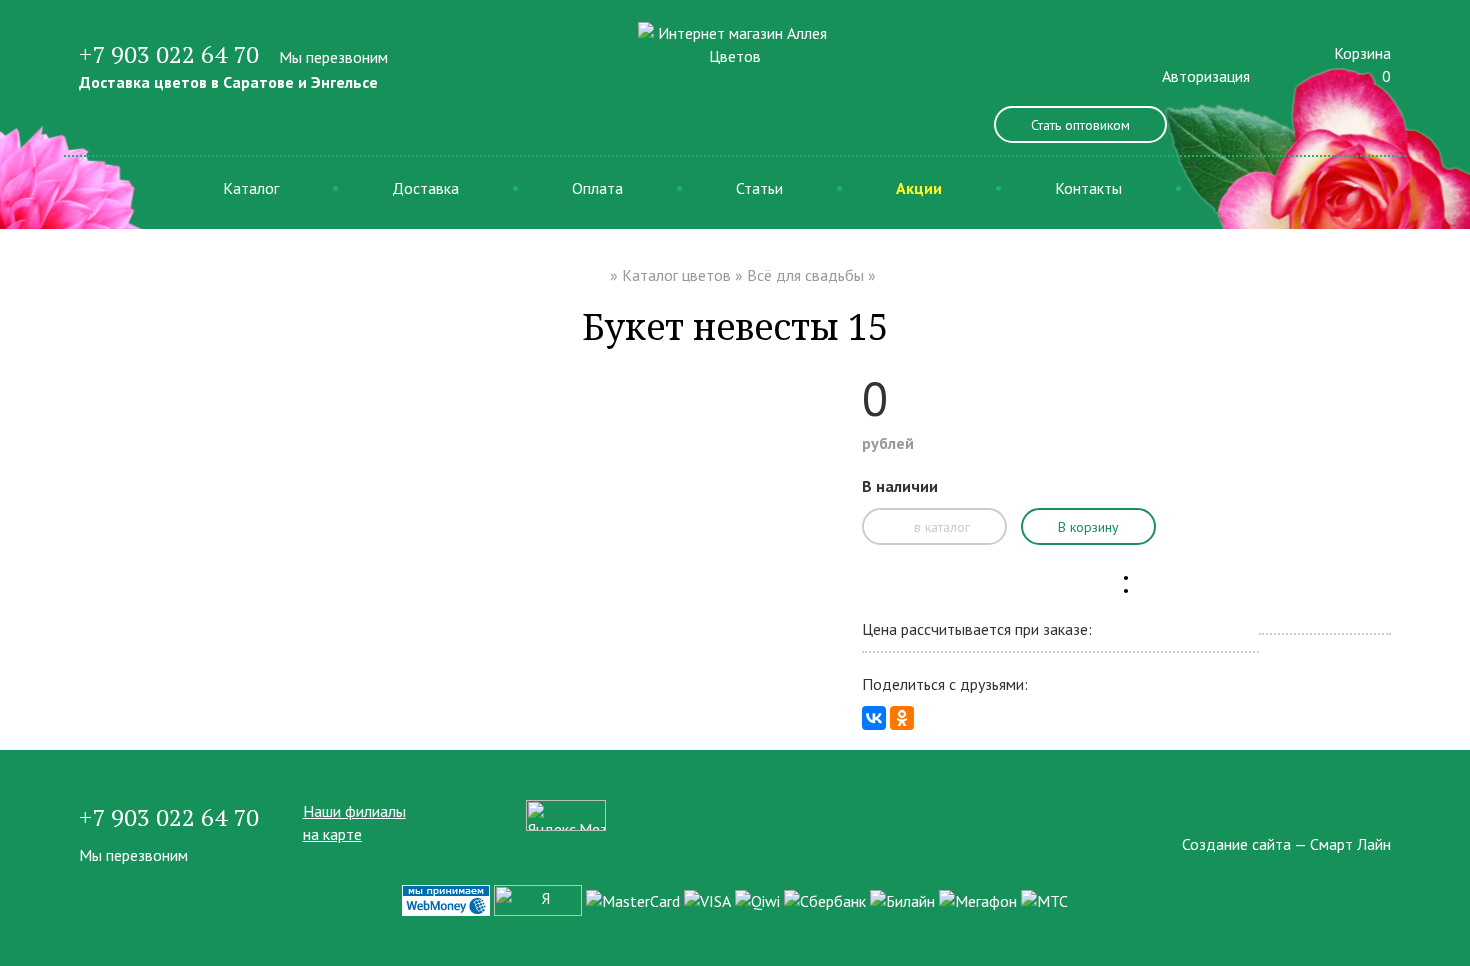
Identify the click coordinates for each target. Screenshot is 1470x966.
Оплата (597, 188)
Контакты (1088, 188)
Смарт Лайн (1350, 844)
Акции (919, 188)
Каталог (251, 188)
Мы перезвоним (333, 57)
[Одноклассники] (902, 718)
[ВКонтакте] (874, 718)
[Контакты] (1385, 811)
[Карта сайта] (1349, 811)
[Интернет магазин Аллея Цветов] (735, 43)
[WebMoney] (446, 899)
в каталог (940, 527)
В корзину (1088, 527)
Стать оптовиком (1080, 125)
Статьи (759, 188)
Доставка (425, 188)
